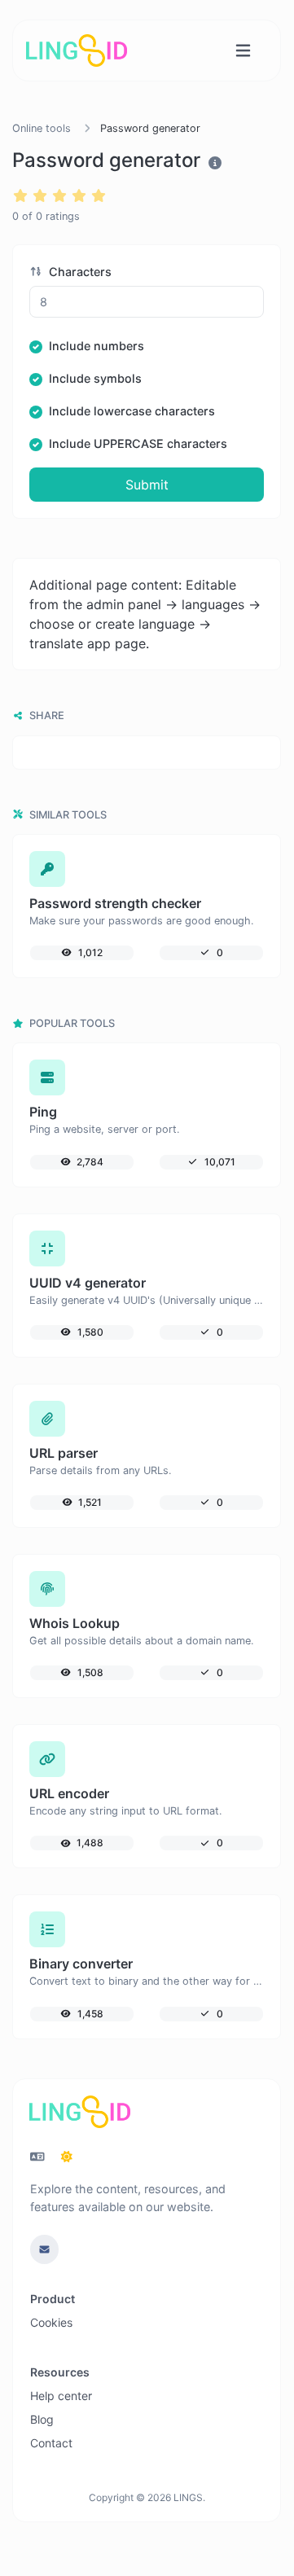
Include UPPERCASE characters (138, 443)
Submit (147, 485)
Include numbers (97, 346)
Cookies (51, 2322)
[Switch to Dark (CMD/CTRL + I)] (67, 2157)
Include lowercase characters (132, 411)
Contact (51, 2443)
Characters (79, 272)
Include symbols (95, 378)
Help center (61, 2396)
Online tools (42, 128)
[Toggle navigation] (243, 51)
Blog (42, 2419)
